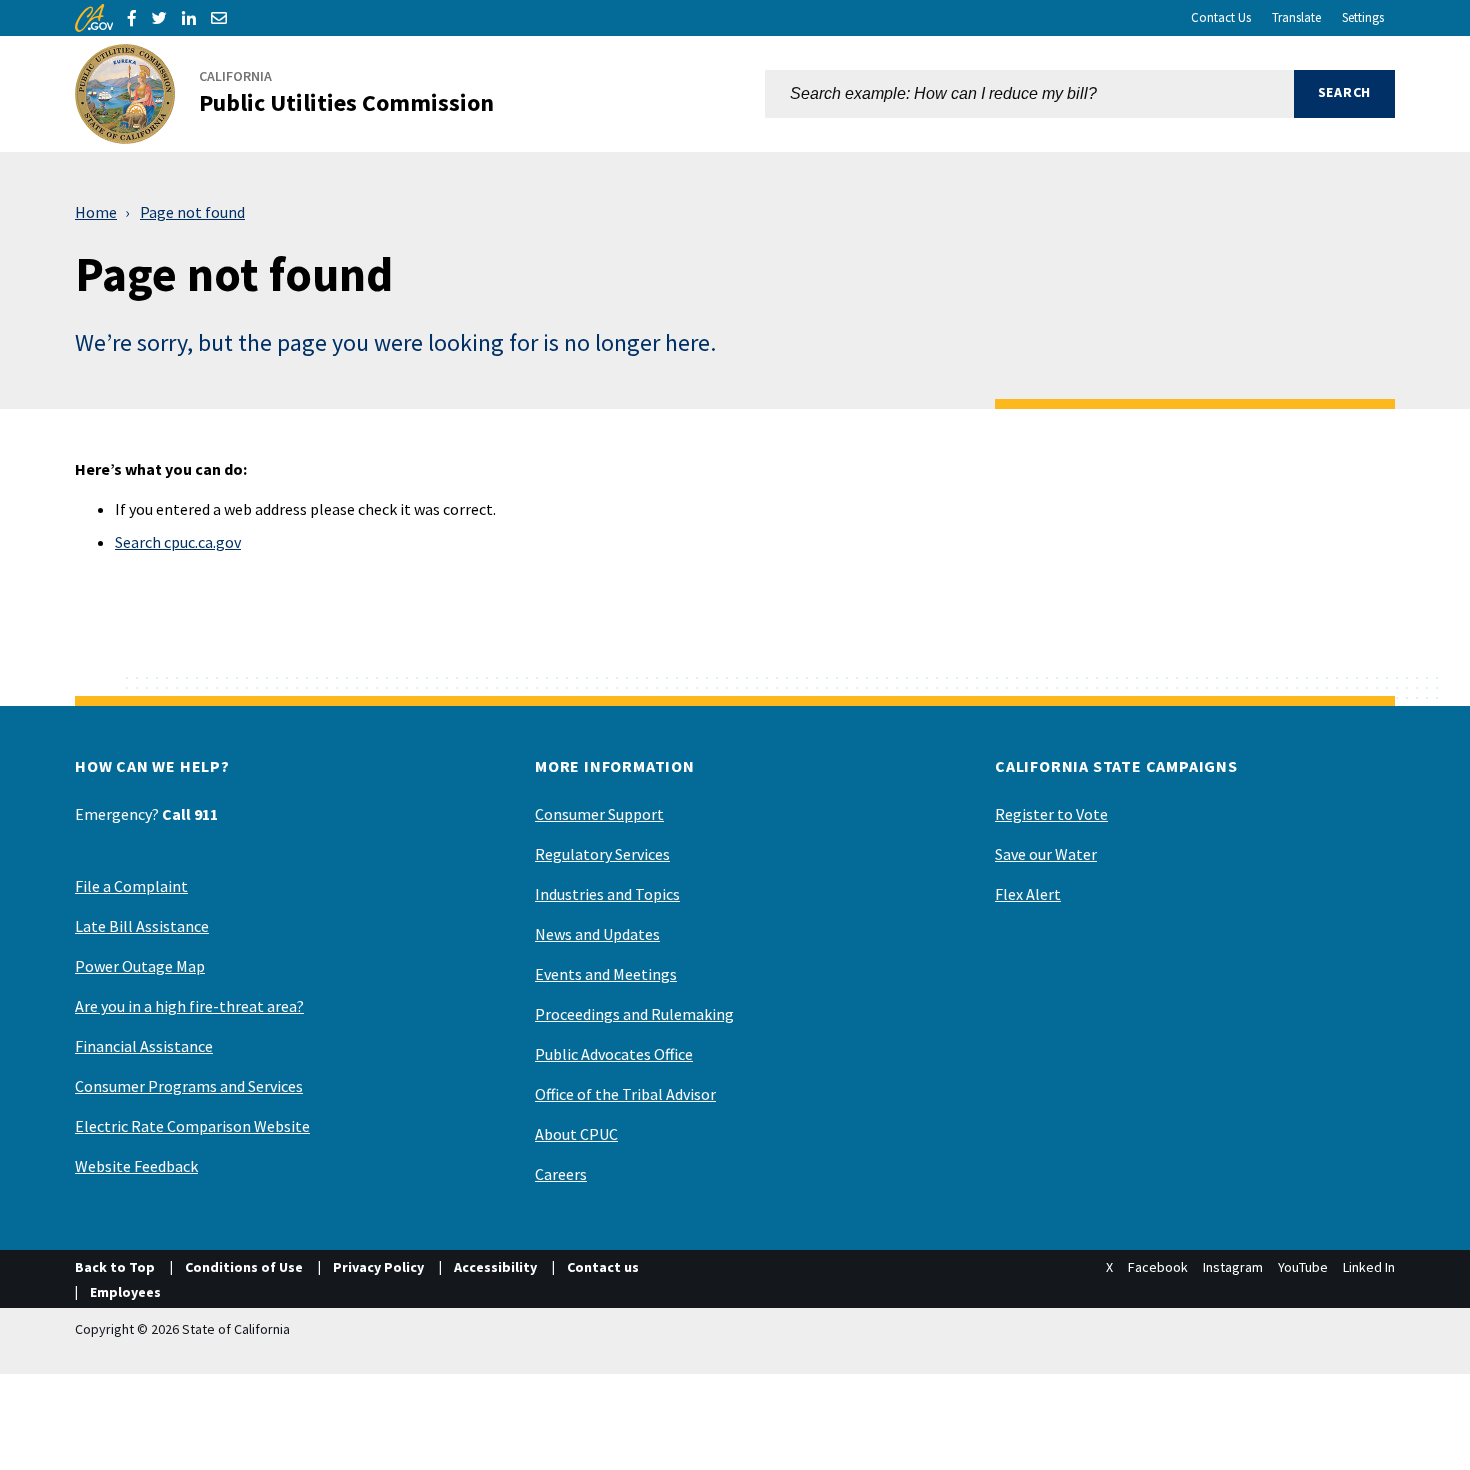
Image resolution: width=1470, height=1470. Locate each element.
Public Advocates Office (614, 1054)
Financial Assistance (144, 1046)
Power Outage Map (140, 966)
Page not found (192, 212)
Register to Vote (1051, 814)
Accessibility (495, 1267)
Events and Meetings (606, 974)
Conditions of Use (244, 1267)
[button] (1344, 94)
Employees (125, 1292)
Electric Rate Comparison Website (192, 1126)
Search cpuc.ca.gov (178, 542)
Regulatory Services (602, 854)
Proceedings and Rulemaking (634, 1014)
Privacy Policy (378, 1267)
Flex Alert (1028, 894)
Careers (561, 1174)
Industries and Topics (607, 894)
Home (96, 212)
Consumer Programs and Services (189, 1086)
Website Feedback (136, 1166)
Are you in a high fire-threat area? (189, 1006)
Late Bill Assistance (142, 926)
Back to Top (115, 1267)
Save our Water (1046, 854)
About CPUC (576, 1134)
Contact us (603, 1267)
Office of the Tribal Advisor (625, 1094)
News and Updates (597, 934)
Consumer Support (599, 814)
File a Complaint (131, 886)
